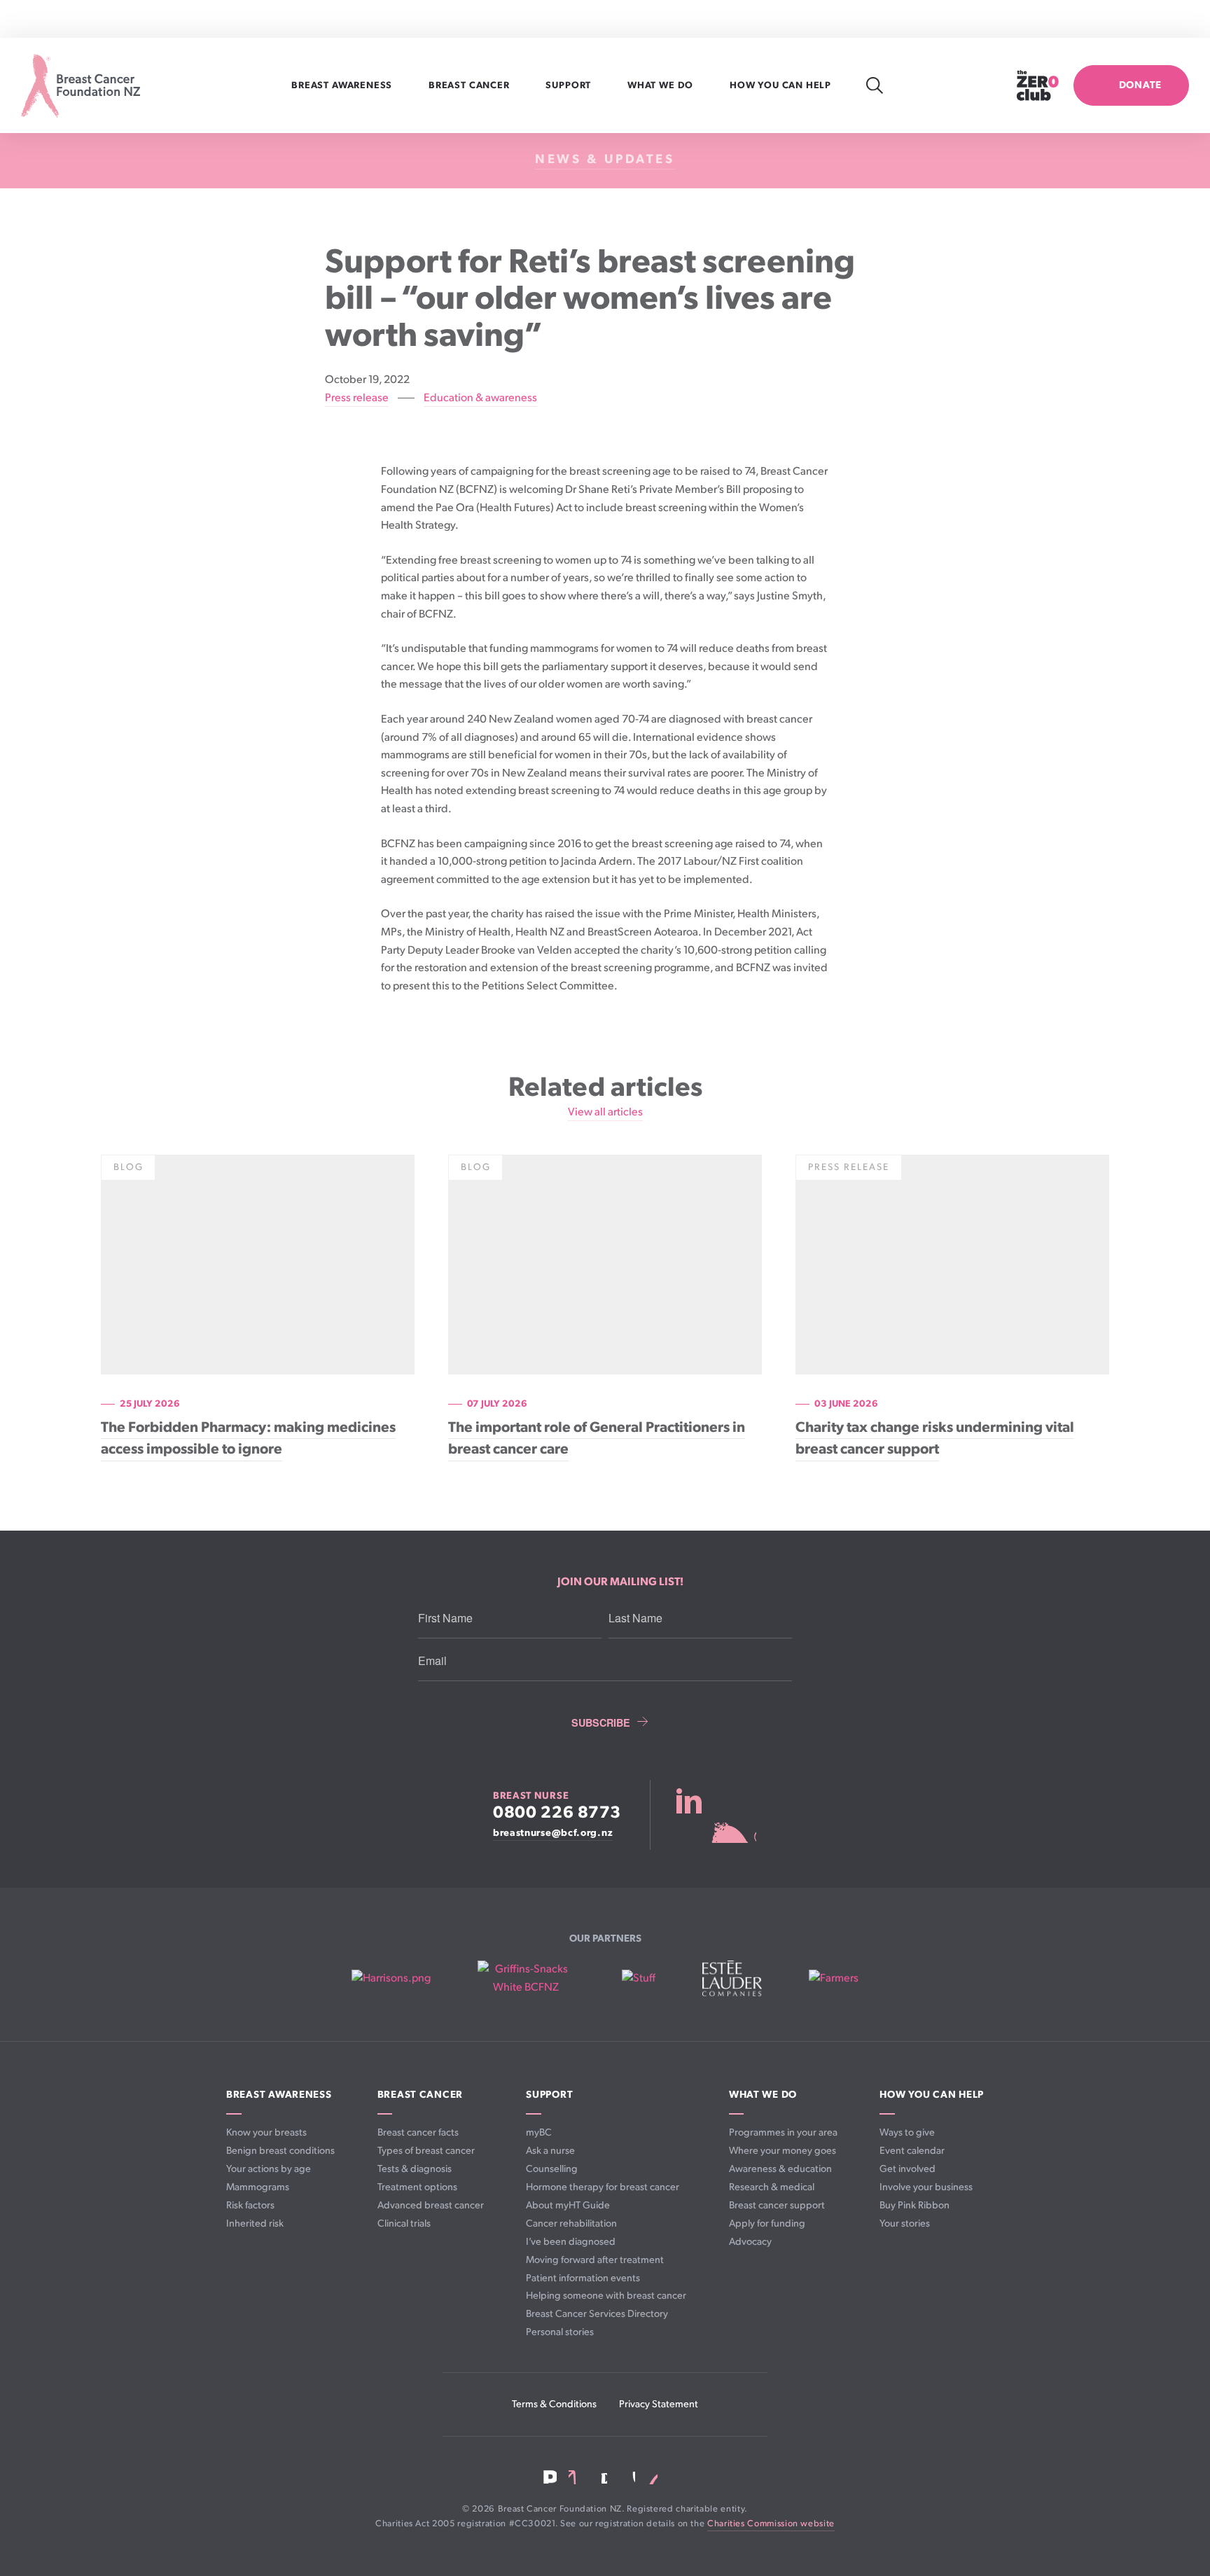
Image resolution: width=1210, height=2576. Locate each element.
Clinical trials (404, 2223)
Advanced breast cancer (431, 2205)
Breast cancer (470, 85)
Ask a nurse (550, 2151)
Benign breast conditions (280, 2151)
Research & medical (772, 2187)
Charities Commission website (771, 2524)
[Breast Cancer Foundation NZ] (81, 86)
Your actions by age (269, 2169)
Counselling (552, 2169)
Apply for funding (767, 2223)
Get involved (907, 2169)
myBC (539, 2132)
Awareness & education (780, 2169)
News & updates (605, 159)
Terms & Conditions (554, 2404)
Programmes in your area (783, 2132)
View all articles (605, 1112)
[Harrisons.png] (391, 1979)
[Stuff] (639, 1979)
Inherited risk (255, 2223)
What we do (662, 85)
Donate (1140, 85)
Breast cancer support (777, 2205)
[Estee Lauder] (732, 1978)
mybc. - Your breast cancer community (716, 1815)
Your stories (905, 2223)
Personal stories (560, 2332)
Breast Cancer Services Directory (597, 2314)
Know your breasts (266, 2132)
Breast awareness (343, 85)
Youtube (627, 2477)
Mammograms (258, 2187)
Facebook (550, 2477)
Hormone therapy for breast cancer (603, 2187)
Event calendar (912, 2151)
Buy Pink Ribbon (915, 2205)
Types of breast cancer (426, 2151)
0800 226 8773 (557, 1813)
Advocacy (750, 2242)
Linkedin (576, 2477)
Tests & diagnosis (415, 2169)
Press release (357, 398)
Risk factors (250, 2205)
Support (570, 85)
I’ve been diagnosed (571, 2242)
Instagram (600, 2477)
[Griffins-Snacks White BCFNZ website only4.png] (526, 1978)
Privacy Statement (659, 2404)
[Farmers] (834, 1979)
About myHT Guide (568, 2205)
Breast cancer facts (418, 2132)
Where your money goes (783, 2151)
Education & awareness (480, 398)
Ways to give (907, 2132)
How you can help (782, 85)
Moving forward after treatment (595, 2260)
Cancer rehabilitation (571, 2223)
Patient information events (583, 2278)
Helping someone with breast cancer (606, 2296)
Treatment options (417, 2187)
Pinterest (652, 2477)
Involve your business (926, 2187)
